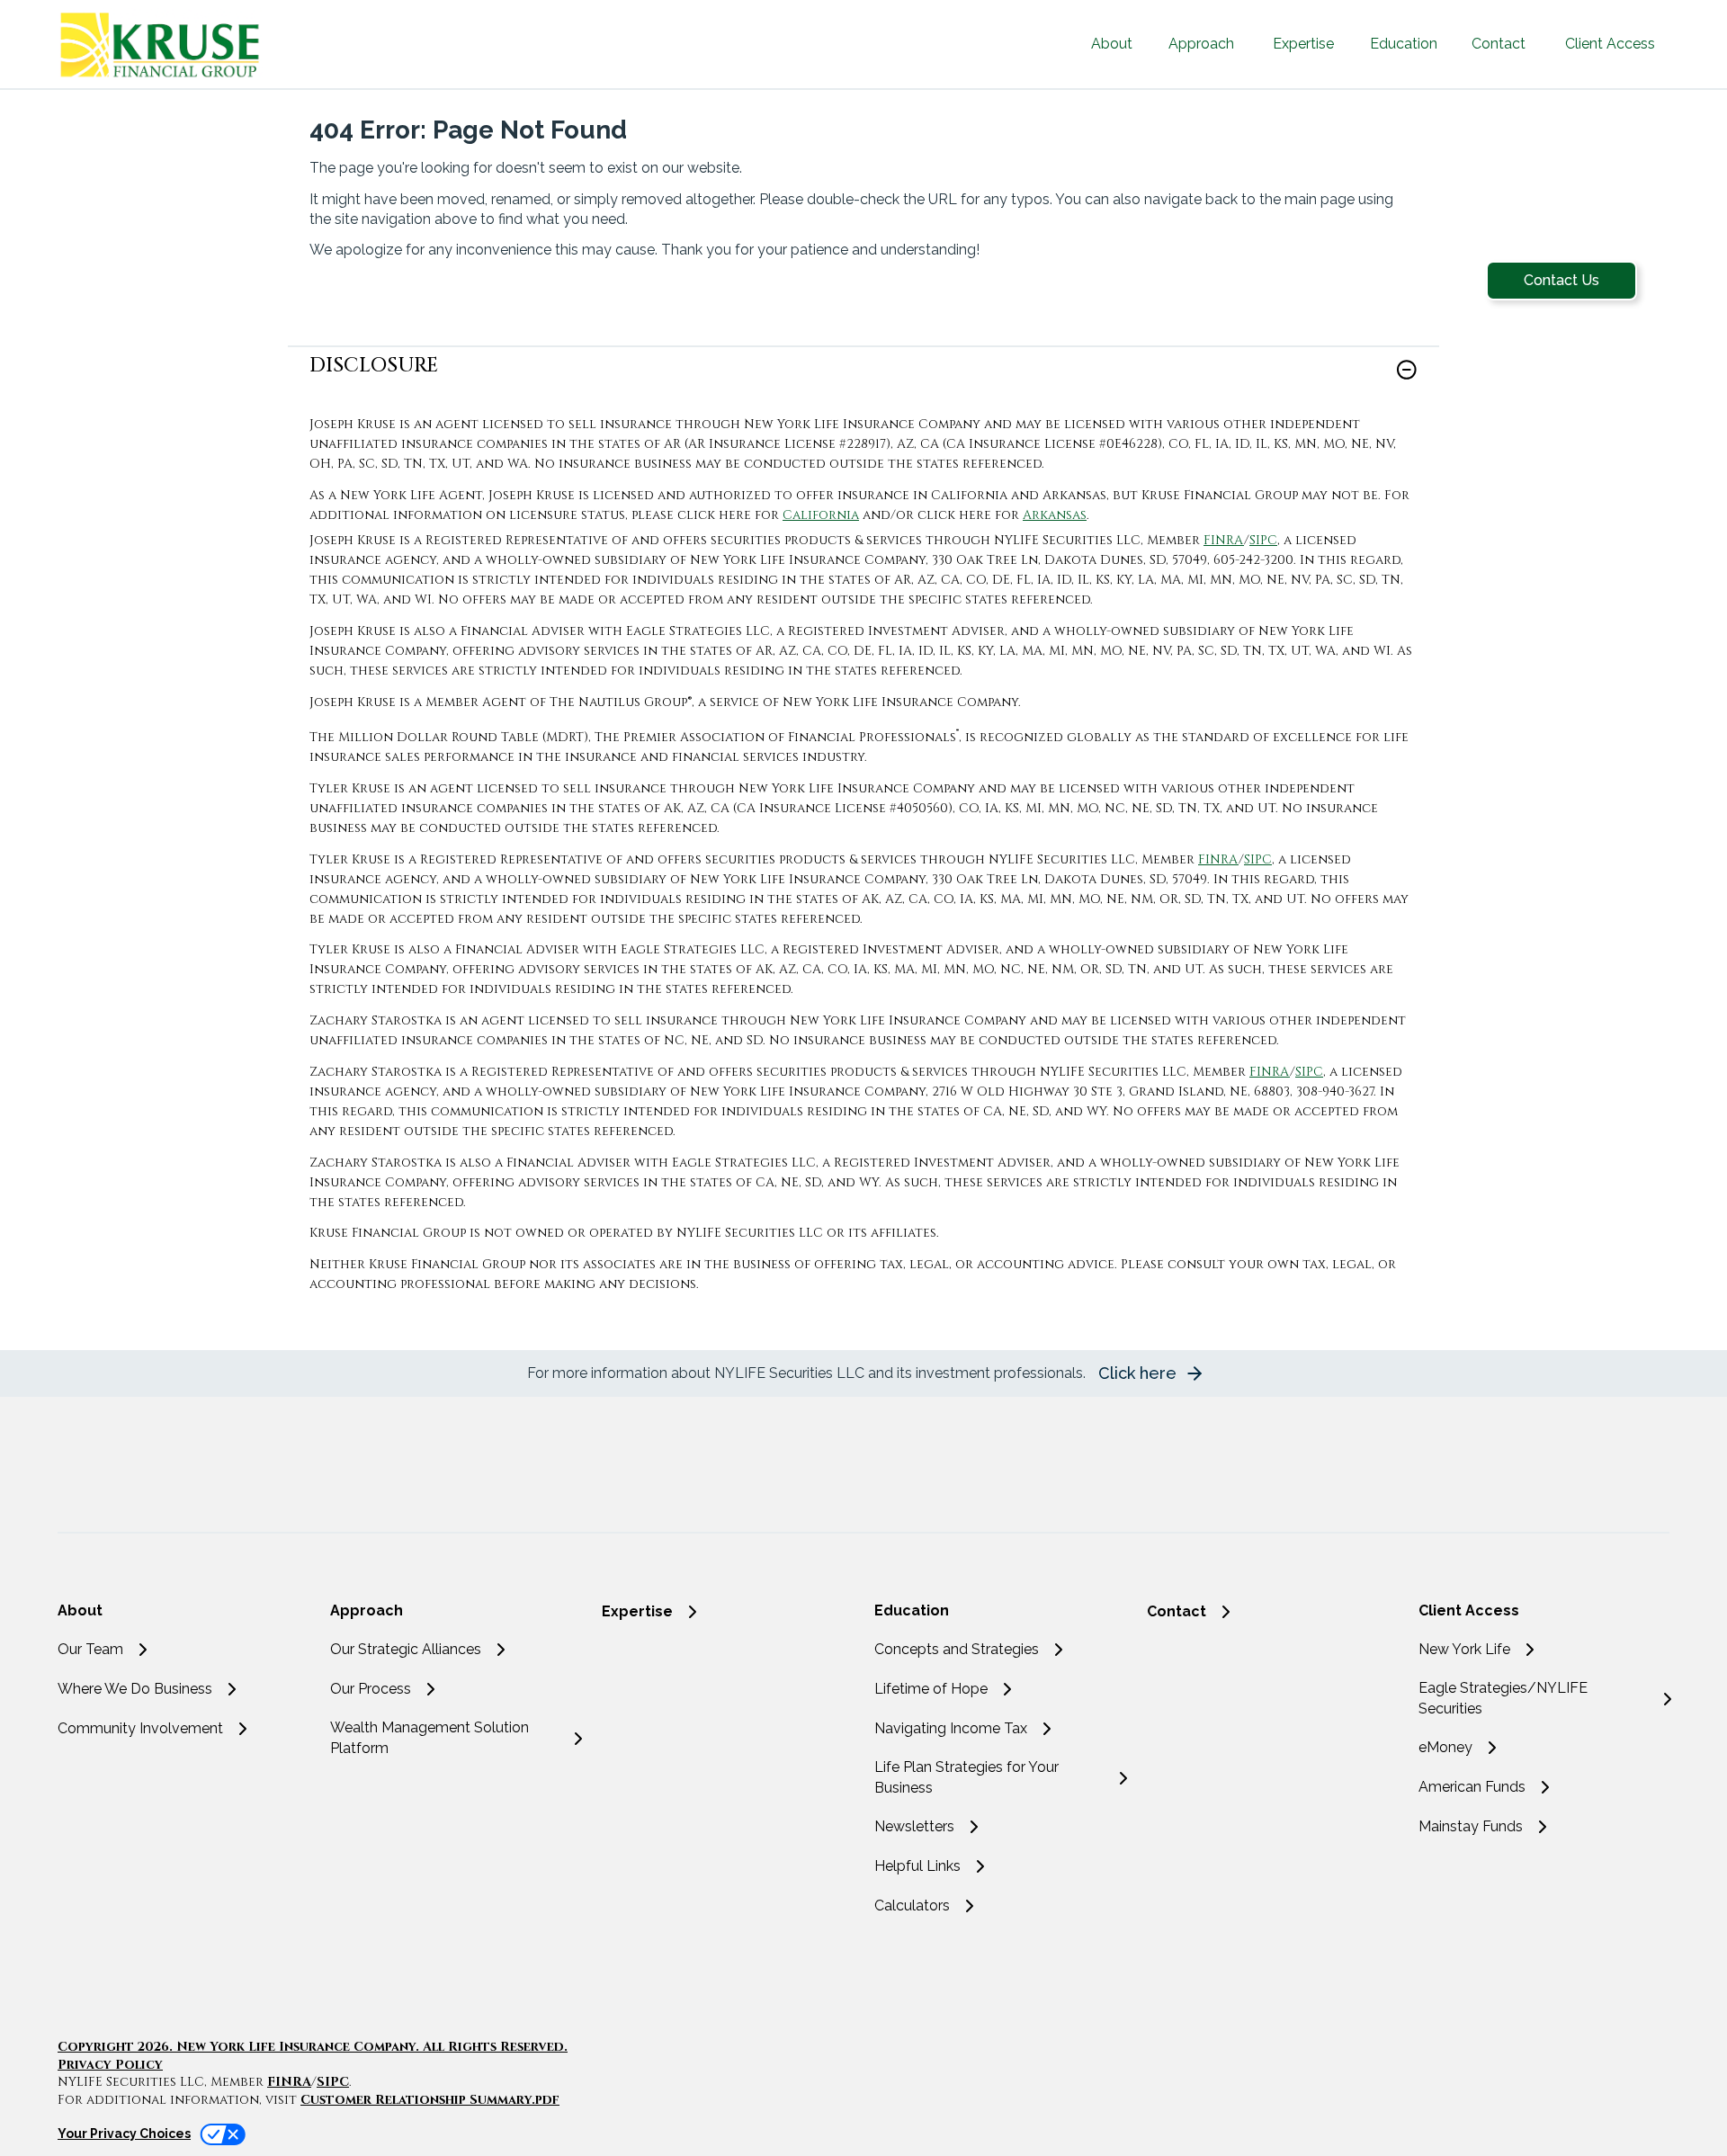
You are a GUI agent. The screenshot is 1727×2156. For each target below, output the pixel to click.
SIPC (1263, 540)
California (821, 515)
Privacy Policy (110, 2065)
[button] (1561, 281)
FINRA (1224, 540)
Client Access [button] (1610, 44)
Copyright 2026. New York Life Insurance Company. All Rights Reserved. (313, 2047)
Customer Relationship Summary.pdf (430, 2100)
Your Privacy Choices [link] (124, 2134)
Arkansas (1055, 515)
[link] (863, 381)
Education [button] (1404, 44)
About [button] (1112, 44)
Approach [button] (1201, 44)
